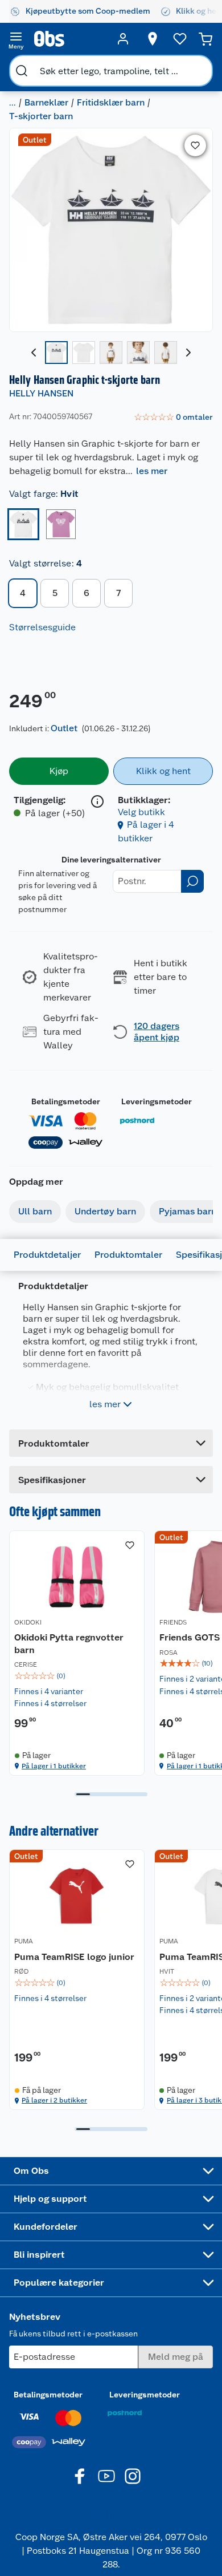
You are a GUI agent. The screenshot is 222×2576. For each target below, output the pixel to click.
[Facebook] (80, 2476)
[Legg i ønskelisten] (195, 145)
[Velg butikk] (153, 39)
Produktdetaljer (47, 1255)
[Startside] (69, 39)
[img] (77, 1676)
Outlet (64, 728)
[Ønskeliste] (180, 39)
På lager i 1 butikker (54, 1766)
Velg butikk (141, 812)
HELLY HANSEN (41, 393)
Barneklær (46, 102)
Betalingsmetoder (66, 1101)
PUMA (24, 1941)
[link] (173, 418)
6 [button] (87, 593)
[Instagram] (133, 2476)
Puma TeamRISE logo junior (74, 1957)
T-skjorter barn (41, 116)
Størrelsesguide (42, 627)
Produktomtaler (128, 1255)
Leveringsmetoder (157, 1101)
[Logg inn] (123, 39)
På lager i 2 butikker (54, 2100)
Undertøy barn (105, 1211)
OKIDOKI (28, 1622)
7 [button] (118, 593)
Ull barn (35, 1211)
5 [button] (55, 593)
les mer (152, 471)
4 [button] (23, 593)
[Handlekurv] (205, 39)
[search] (22, 71)
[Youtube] (106, 2476)
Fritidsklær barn (111, 102)
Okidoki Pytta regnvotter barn (69, 1644)
